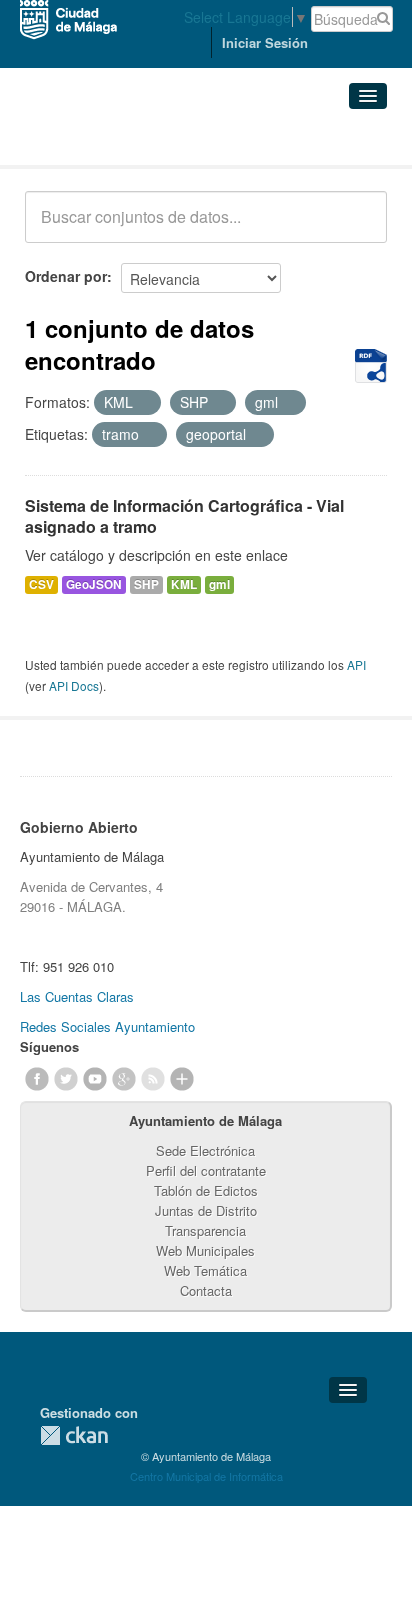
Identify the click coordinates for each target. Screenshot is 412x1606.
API (356, 664)
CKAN (74, 1435)
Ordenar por (66, 276)
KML (184, 584)
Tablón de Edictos (206, 1190)
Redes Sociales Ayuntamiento (107, 1026)
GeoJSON (94, 584)
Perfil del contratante (206, 1170)
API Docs (74, 685)
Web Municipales (205, 1250)
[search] (358, 228)
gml (219, 584)
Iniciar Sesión (265, 42)
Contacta (206, 1290)
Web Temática (205, 1270)
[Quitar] (144, 403)
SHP (146, 584)
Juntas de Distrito (206, 1210)
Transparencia (205, 1230)
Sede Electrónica (205, 1150)
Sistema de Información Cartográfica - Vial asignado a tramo (184, 516)
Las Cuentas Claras (77, 996)
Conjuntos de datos (113, 140)
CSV (41, 584)
